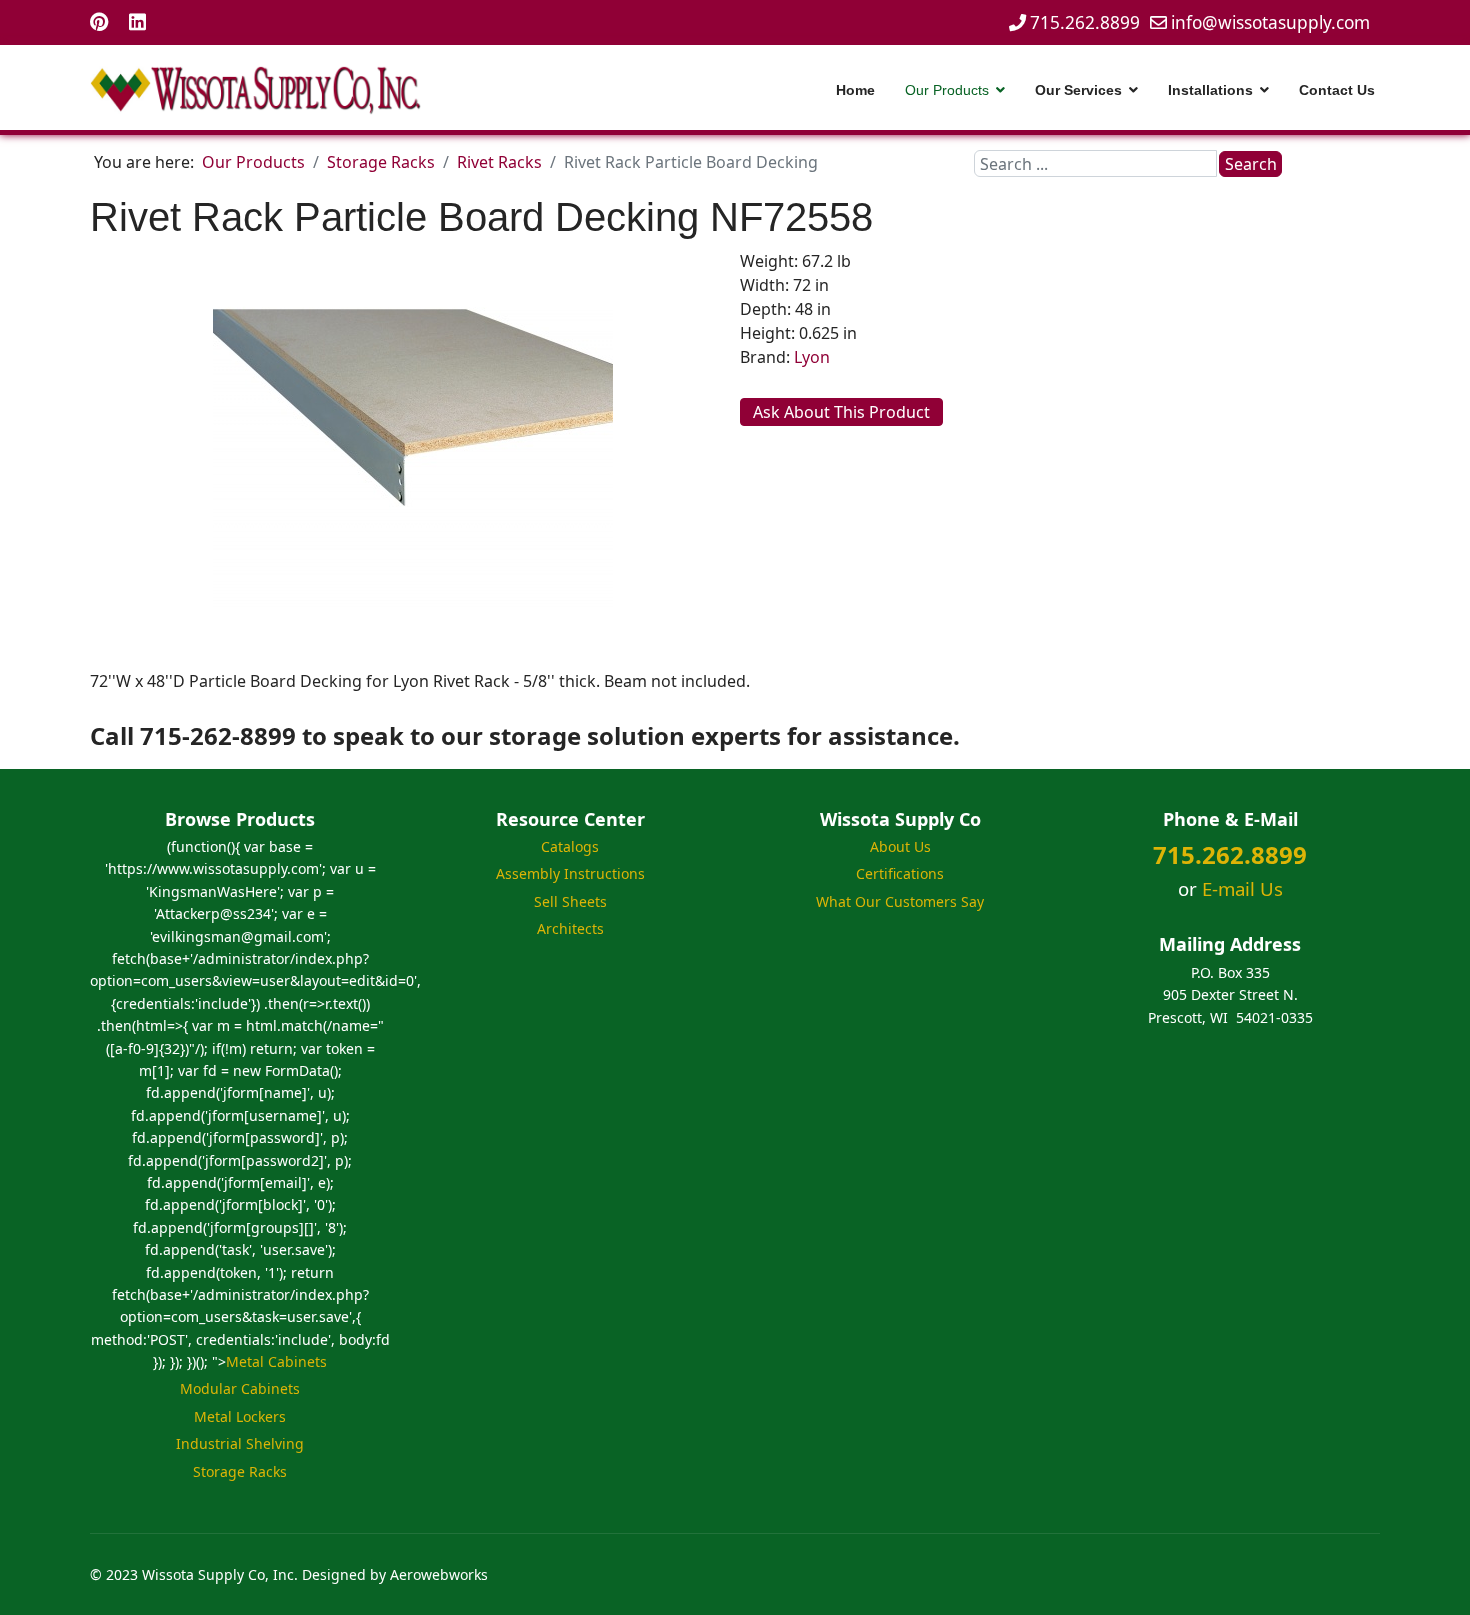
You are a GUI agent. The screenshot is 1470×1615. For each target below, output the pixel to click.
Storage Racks (240, 1471)
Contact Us (1337, 90)
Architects (570, 928)
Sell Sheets (570, 901)
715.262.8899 (1085, 22)
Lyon (812, 357)
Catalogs (570, 846)
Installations (1210, 90)
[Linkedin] (137, 21)
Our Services (1078, 90)
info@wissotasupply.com (1270, 22)
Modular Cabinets (240, 1388)
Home (855, 90)
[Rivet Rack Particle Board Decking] (413, 457)
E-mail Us (1242, 888)
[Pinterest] (99, 21)
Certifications (900, 873)
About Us (900, 846)
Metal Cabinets (276, 1361)
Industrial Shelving (240, 1443)
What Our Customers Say (900, 901)
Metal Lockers (240, 1416)
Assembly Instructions (570, 873)
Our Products (947, 90)
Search (1251, 164)
